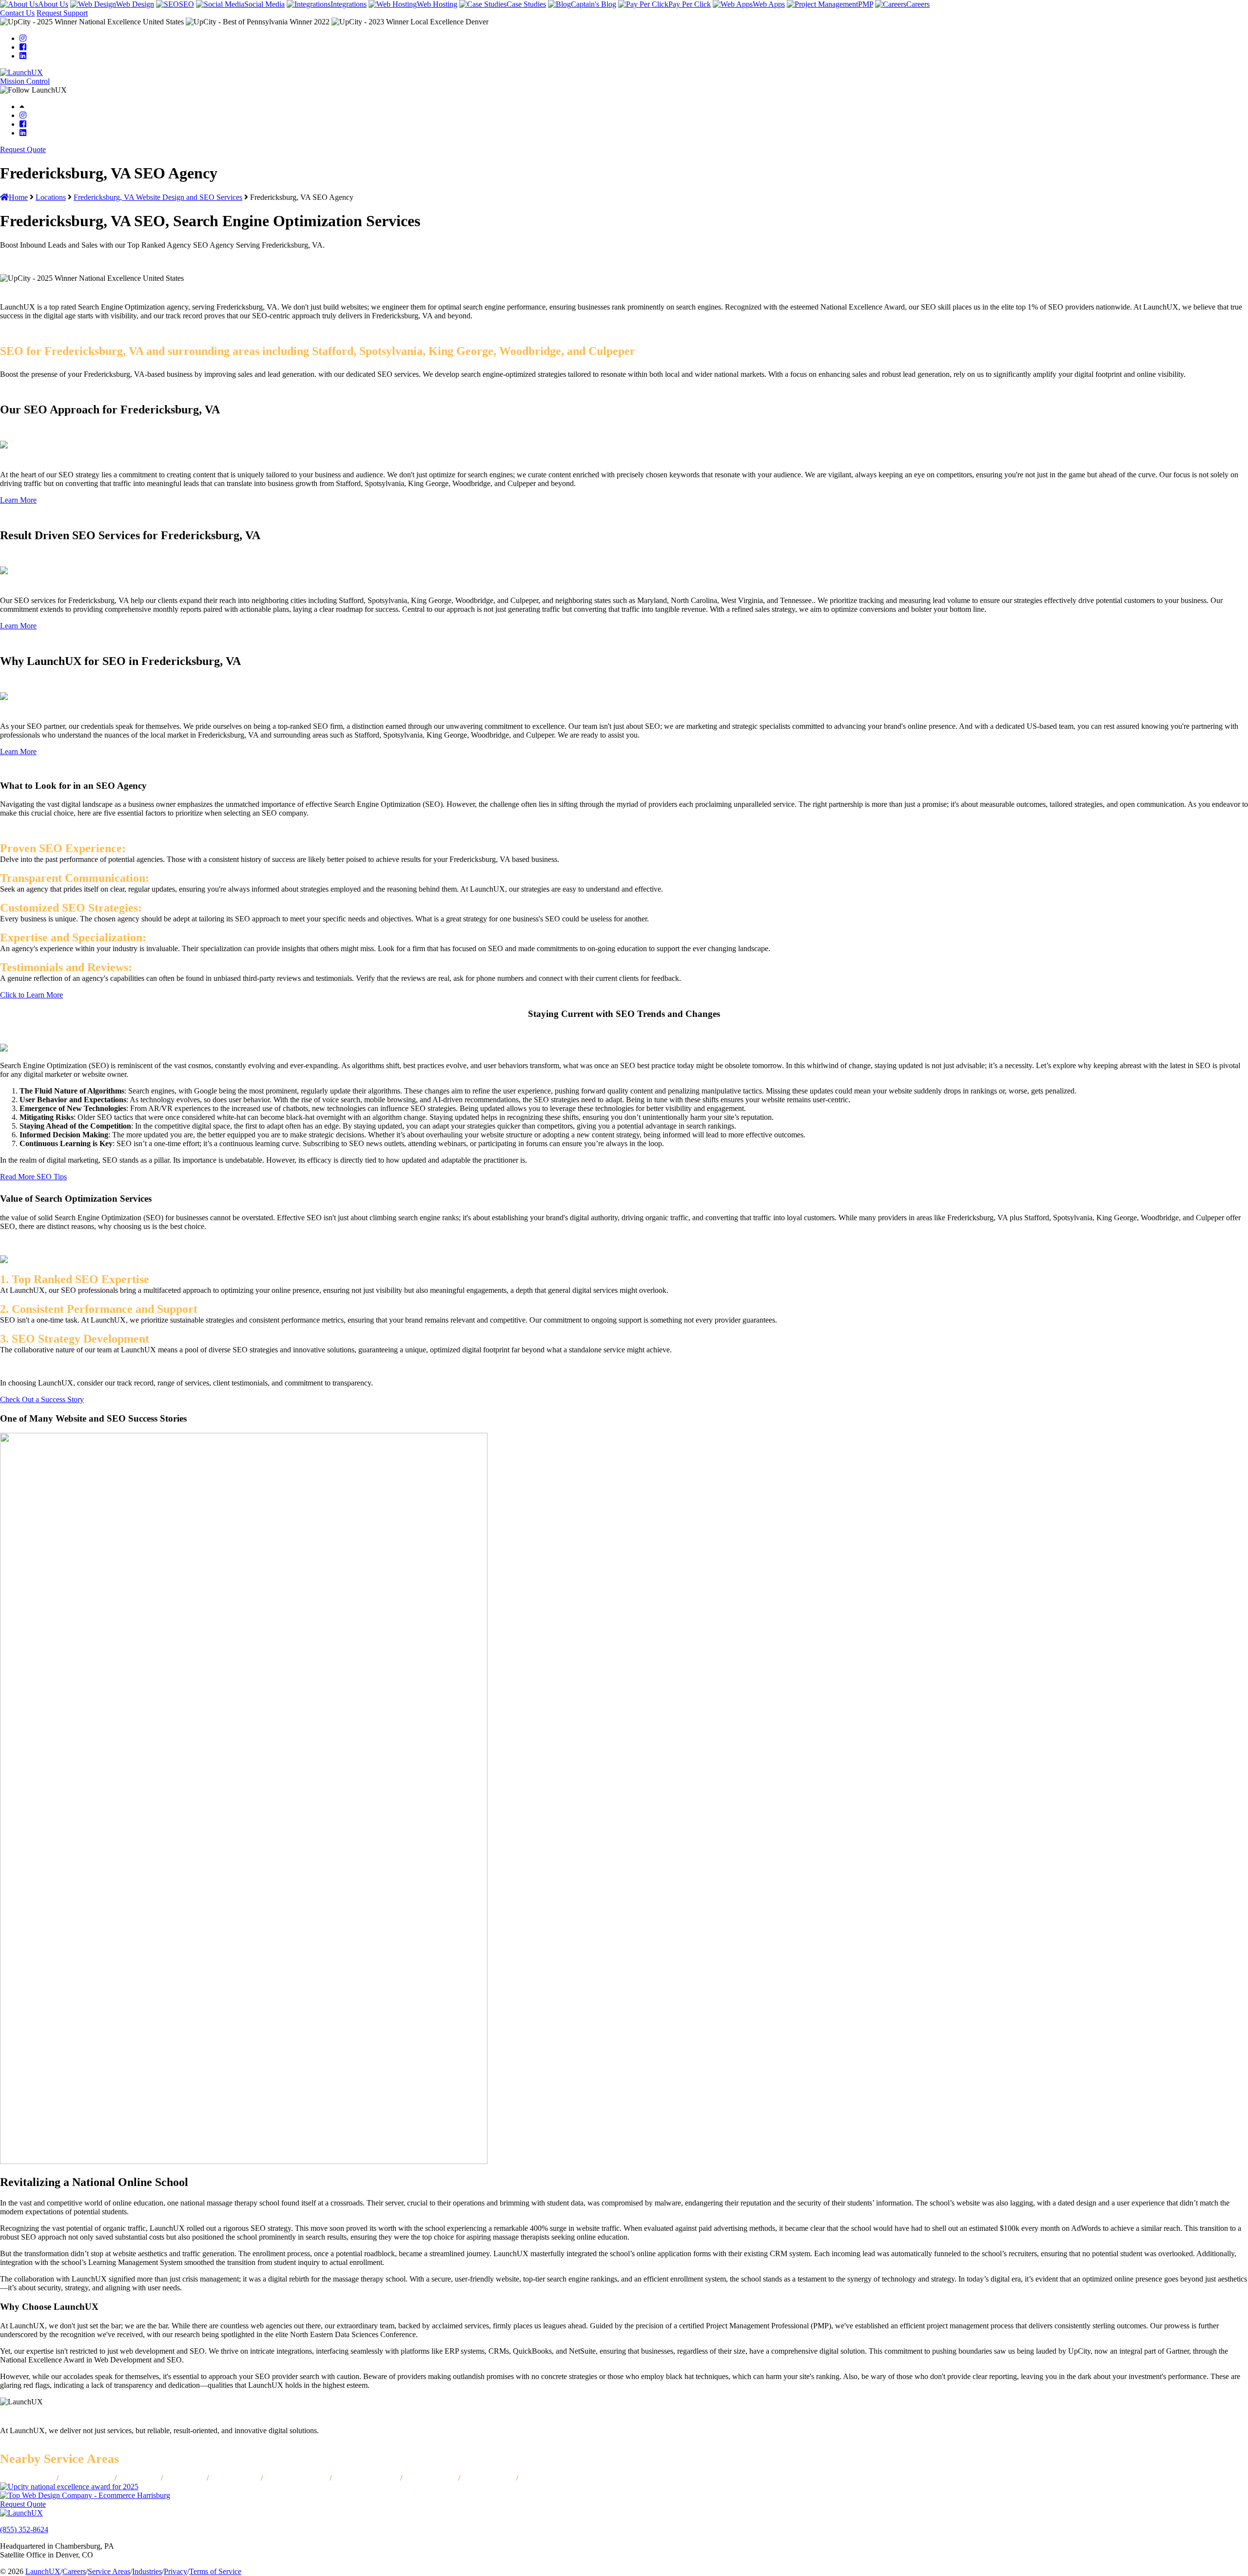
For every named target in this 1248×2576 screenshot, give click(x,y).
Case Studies (526, 4)
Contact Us (17, 13)
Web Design (135, 4)
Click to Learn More (31, 995)
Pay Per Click (690, 4)
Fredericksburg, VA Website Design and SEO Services (158, 197)
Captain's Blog (594, 4)
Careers (918, 4)
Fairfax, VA (139, 2478)
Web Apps (769, 4)
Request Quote (23, 149)
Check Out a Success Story (42, 1399)
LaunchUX (43, 2571)
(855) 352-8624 (24, 2529)
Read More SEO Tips (33, 1177)
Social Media (264, 4)
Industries (147, 2571)
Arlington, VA (235, 2478)
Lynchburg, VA (430, 2478)
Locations (51, 197)
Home (18, 197)
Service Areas (109, 2571)
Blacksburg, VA (547, 2478)
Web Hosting (437, 4)
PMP (866, 4)
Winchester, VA (488, 2478)
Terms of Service (215, 2571)
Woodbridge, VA (26, 2478)
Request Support (62, 13)
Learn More (18, 500)
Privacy (175, 2571)
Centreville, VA (87, 2478)
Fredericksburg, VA (366, 2478)
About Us (53, 4)
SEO (186, 4)
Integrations (349, 4)
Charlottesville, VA (296, 2478)
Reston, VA (185, 2478)
